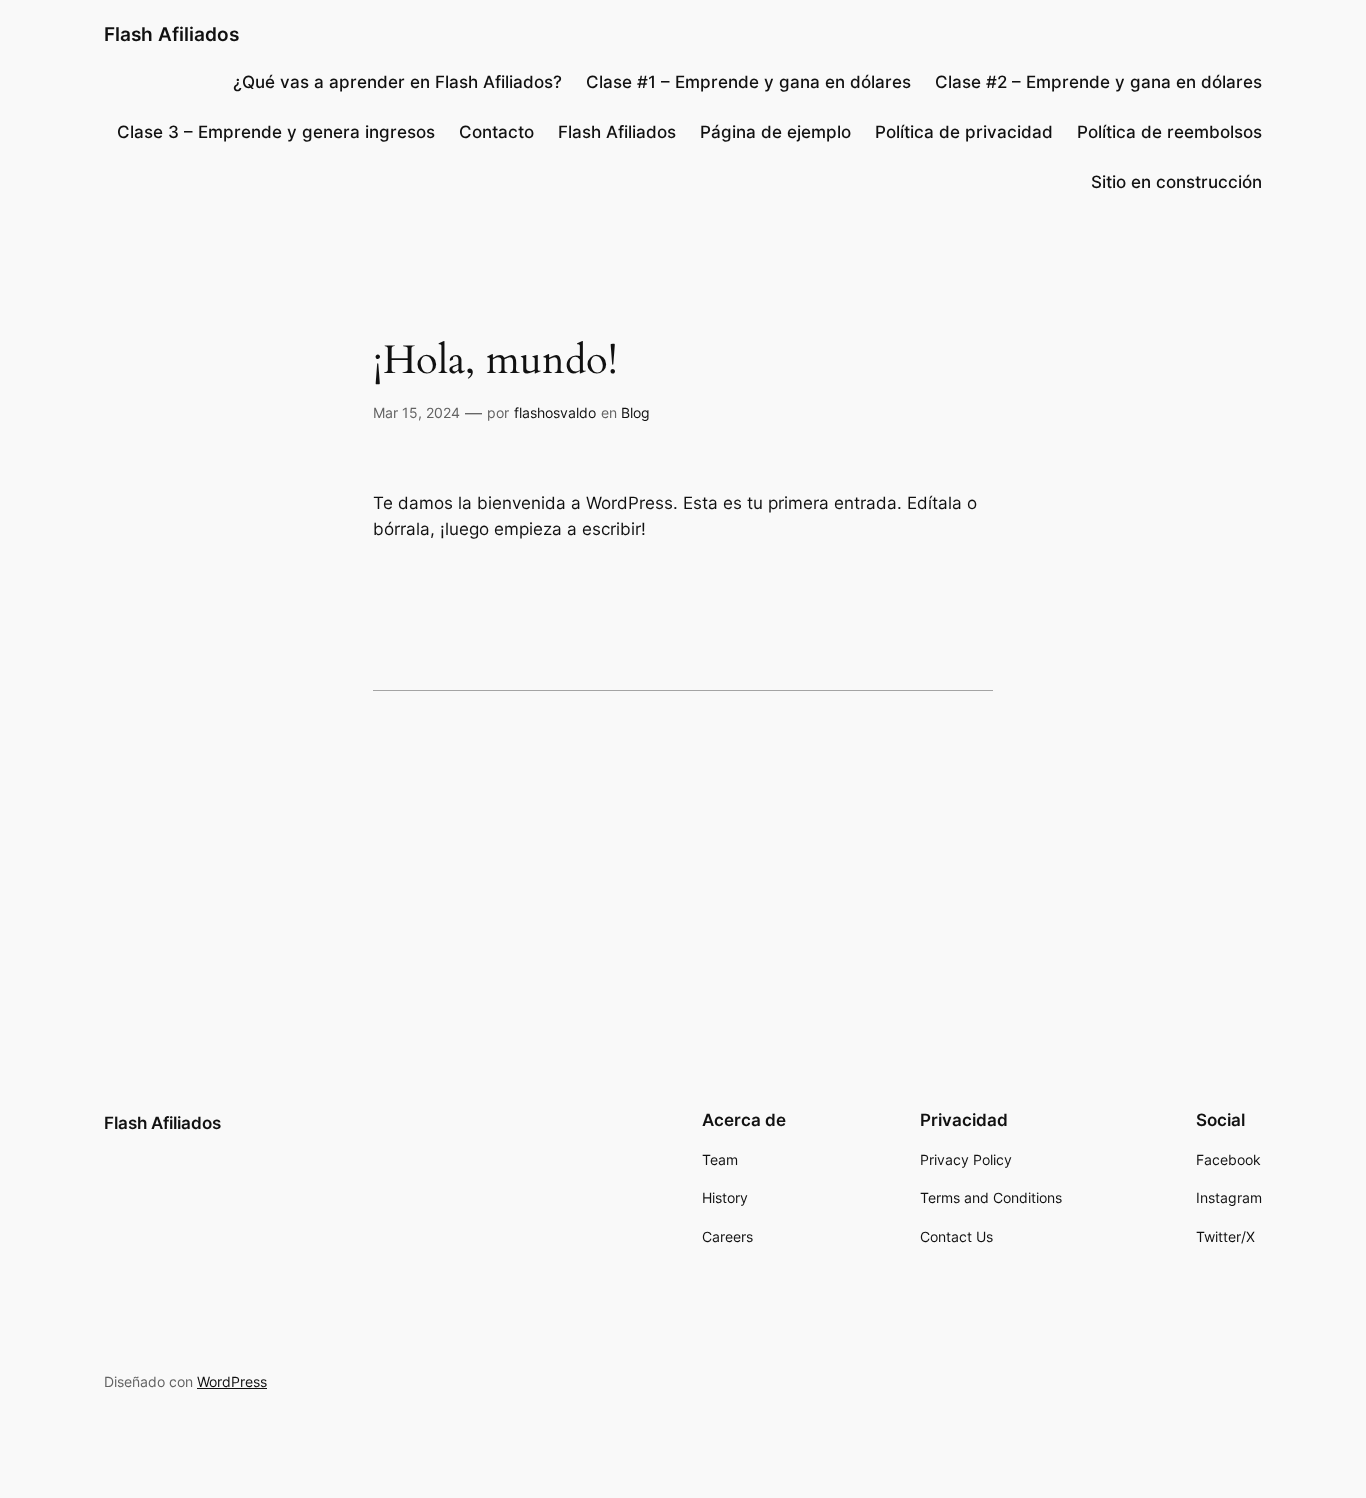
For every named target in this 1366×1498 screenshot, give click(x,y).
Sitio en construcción (1176, 182)
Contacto (496, 132)
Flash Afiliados (171, 34)
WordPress (232, 1381)
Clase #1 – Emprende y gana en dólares (748, 82)
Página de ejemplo (775, 132)
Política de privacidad (964, 132)
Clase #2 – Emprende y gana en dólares (1098, 82)
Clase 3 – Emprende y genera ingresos (276, 132)
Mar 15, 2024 (416, 412)
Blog (635, 412)
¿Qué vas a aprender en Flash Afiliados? (397, 82)
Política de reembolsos (1169, 132)
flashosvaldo (555, 412)
